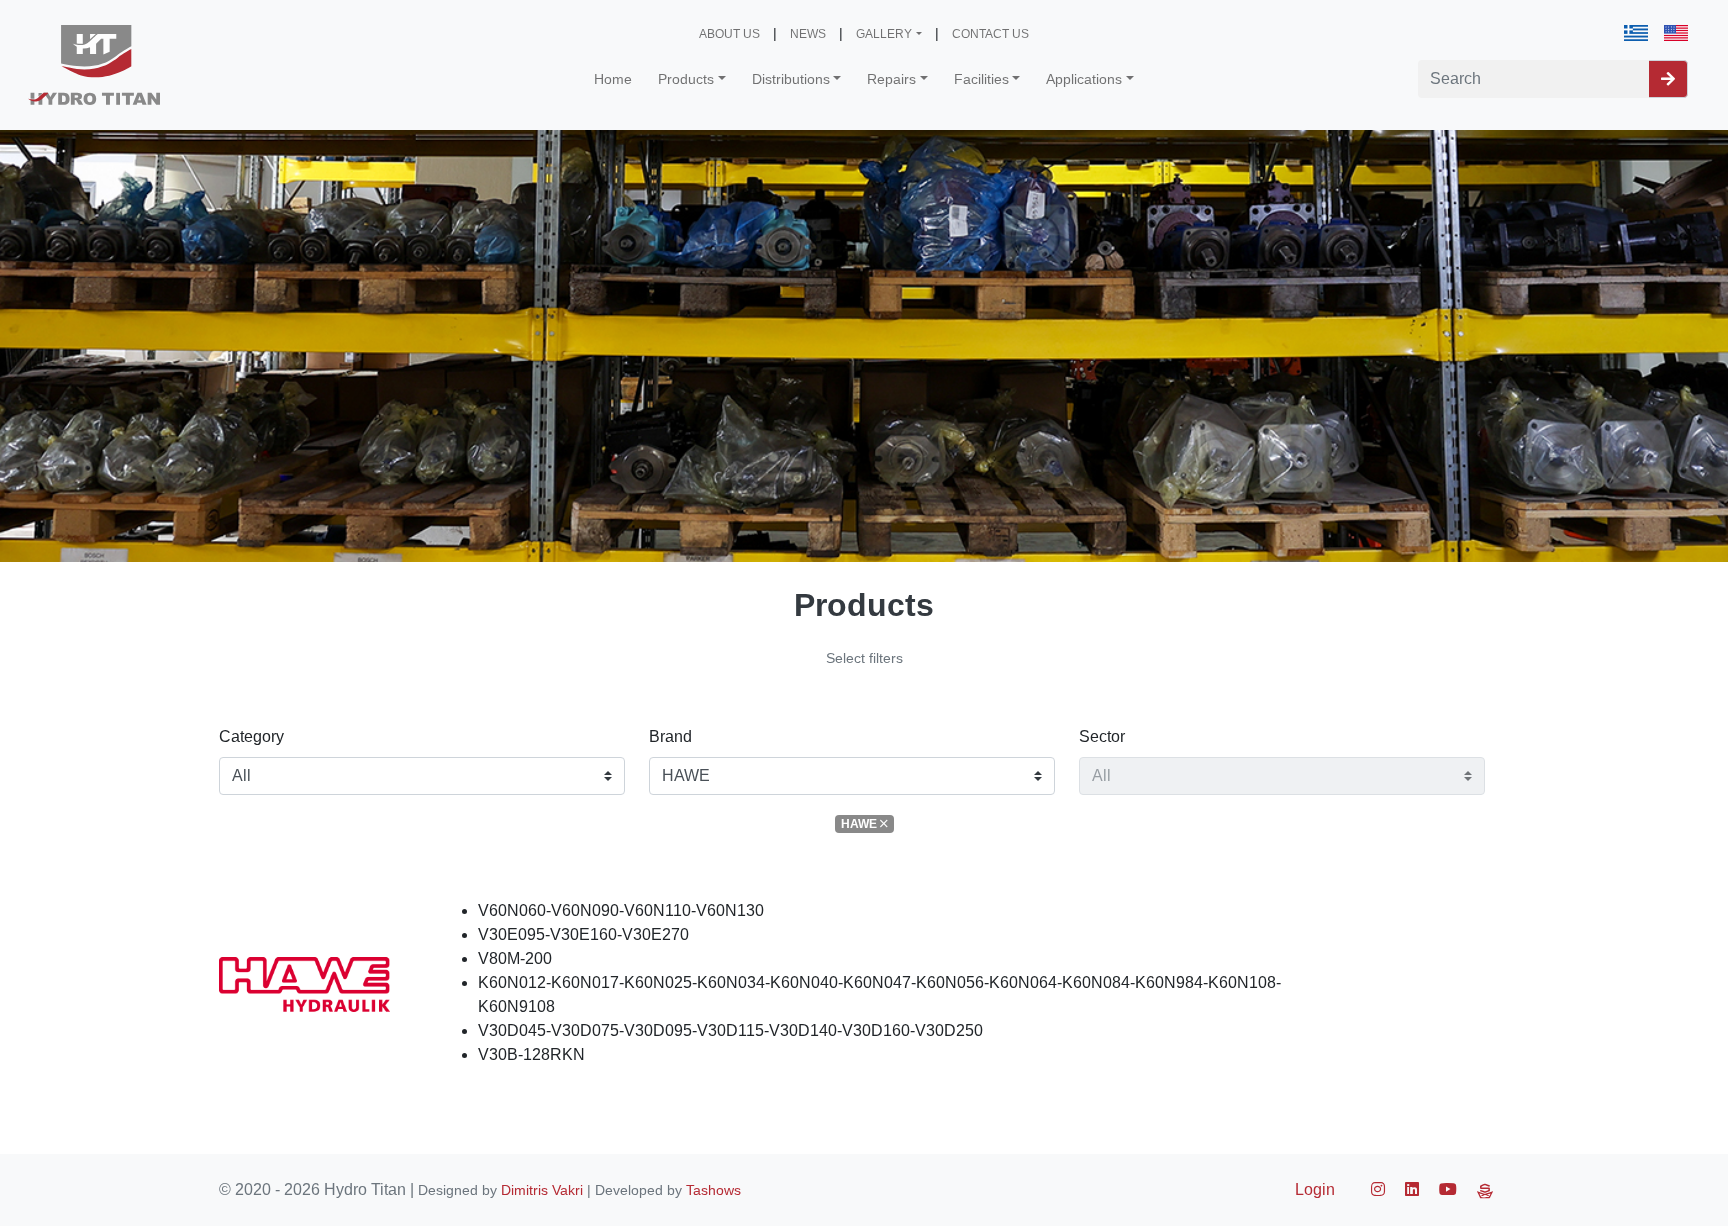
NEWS (808, 34)
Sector (1102, 736)
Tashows (713, 1190)
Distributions (791, 79)
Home (613, 79)
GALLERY (884, 34)
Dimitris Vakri (542, 1190)
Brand (670, 736)
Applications (1084, 79)
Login (1315, 1189)
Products (686, 79)
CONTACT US (990, 34)
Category (251, 736)
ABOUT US (729, 34)
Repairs (891, 79)
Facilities (981, 79)
